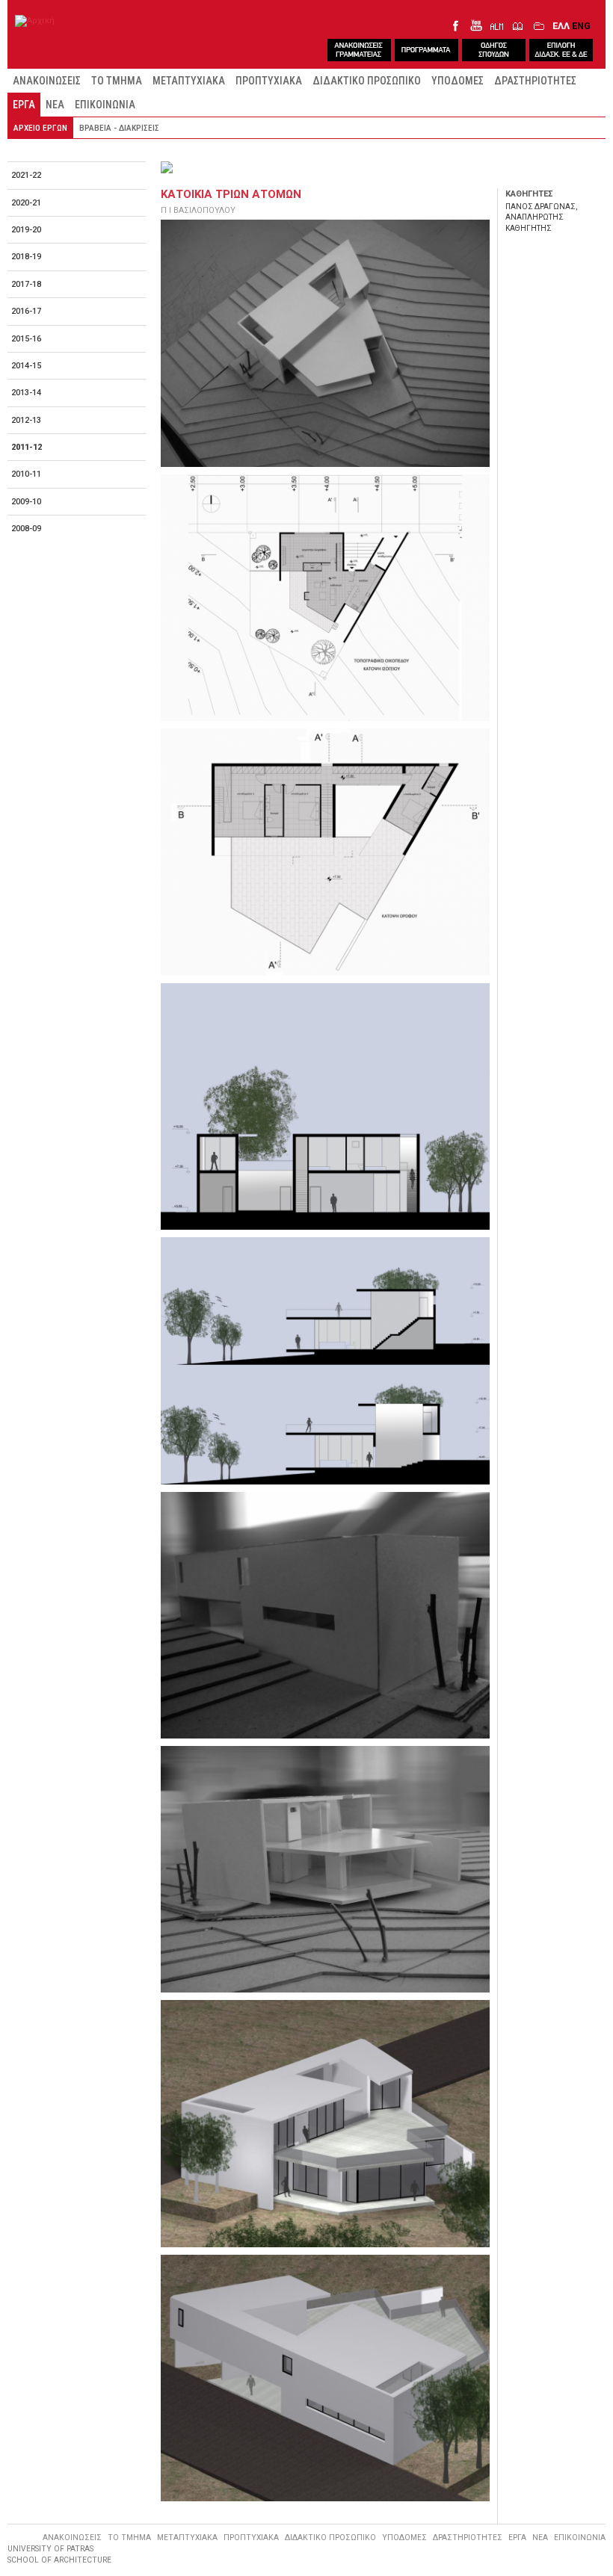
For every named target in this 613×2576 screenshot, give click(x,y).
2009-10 (26, 502)
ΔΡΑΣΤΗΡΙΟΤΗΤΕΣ (535, 81)
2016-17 (26, 311)
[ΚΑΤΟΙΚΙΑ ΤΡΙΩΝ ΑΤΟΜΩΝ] (325, 343)
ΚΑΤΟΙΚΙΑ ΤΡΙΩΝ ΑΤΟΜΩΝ (231, 194)
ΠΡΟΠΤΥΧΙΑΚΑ (269, 81)
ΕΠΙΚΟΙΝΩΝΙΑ (105, 105)
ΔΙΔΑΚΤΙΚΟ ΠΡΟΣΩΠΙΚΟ (367, 81)
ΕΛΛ (561, 26)
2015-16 (26, 339)
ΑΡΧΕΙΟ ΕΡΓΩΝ (40, 128)
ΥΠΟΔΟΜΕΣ (458, 81)
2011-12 (27, 447)
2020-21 (26, 203)
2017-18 (26, 284)
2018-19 (26, 257)
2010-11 (26, 474)
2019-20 (26, 230)
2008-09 (26, 529)
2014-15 (26, 366)
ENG (581, 26)
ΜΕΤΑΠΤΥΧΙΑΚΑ (189, 81)
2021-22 (26, 175)
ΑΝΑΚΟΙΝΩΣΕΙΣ (47, 81)
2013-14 (26, 393)
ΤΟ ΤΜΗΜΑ (117, 81)
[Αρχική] (35, 21)
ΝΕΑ (55, 105)
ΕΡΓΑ (24, 105)
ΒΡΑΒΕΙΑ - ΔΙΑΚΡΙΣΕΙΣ (119, 128)
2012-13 (26, 420)
